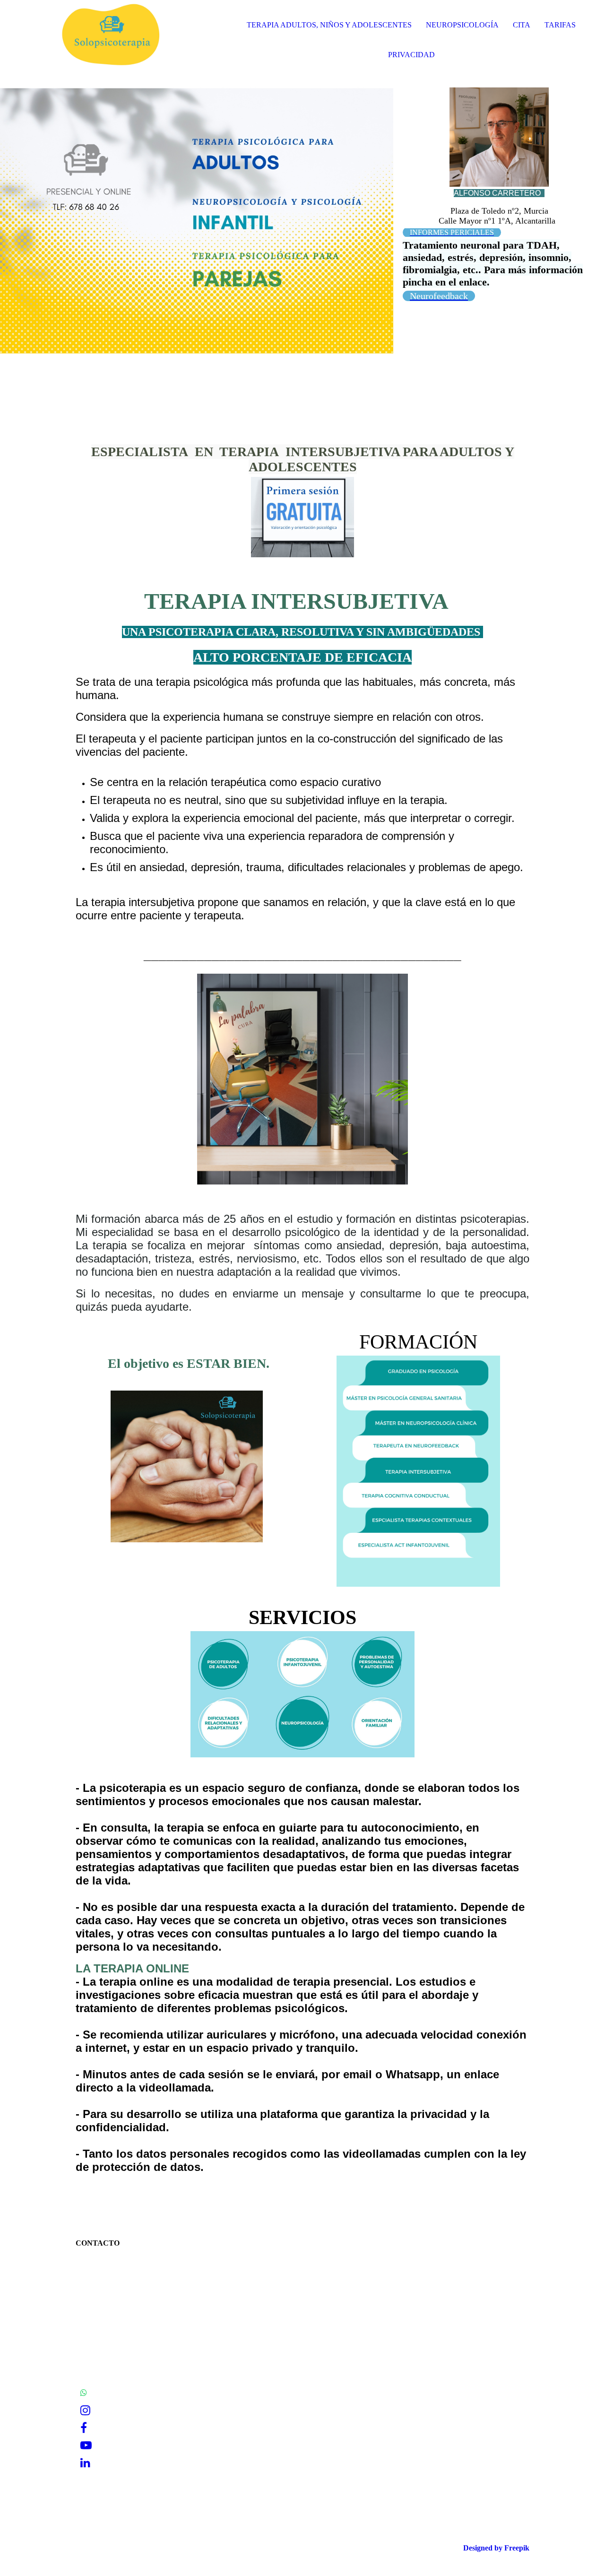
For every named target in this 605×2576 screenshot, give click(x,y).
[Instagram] (85, 2411)
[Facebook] (84, 2428)
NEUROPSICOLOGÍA (462, 25)
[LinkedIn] (85, 2463)
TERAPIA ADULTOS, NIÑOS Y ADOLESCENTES (329, 25)
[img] (109, 38)
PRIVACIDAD (411, 55)
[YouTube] (86, 2446)
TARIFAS (560, 25)
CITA (522, 25)
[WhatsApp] (84, 2393)
